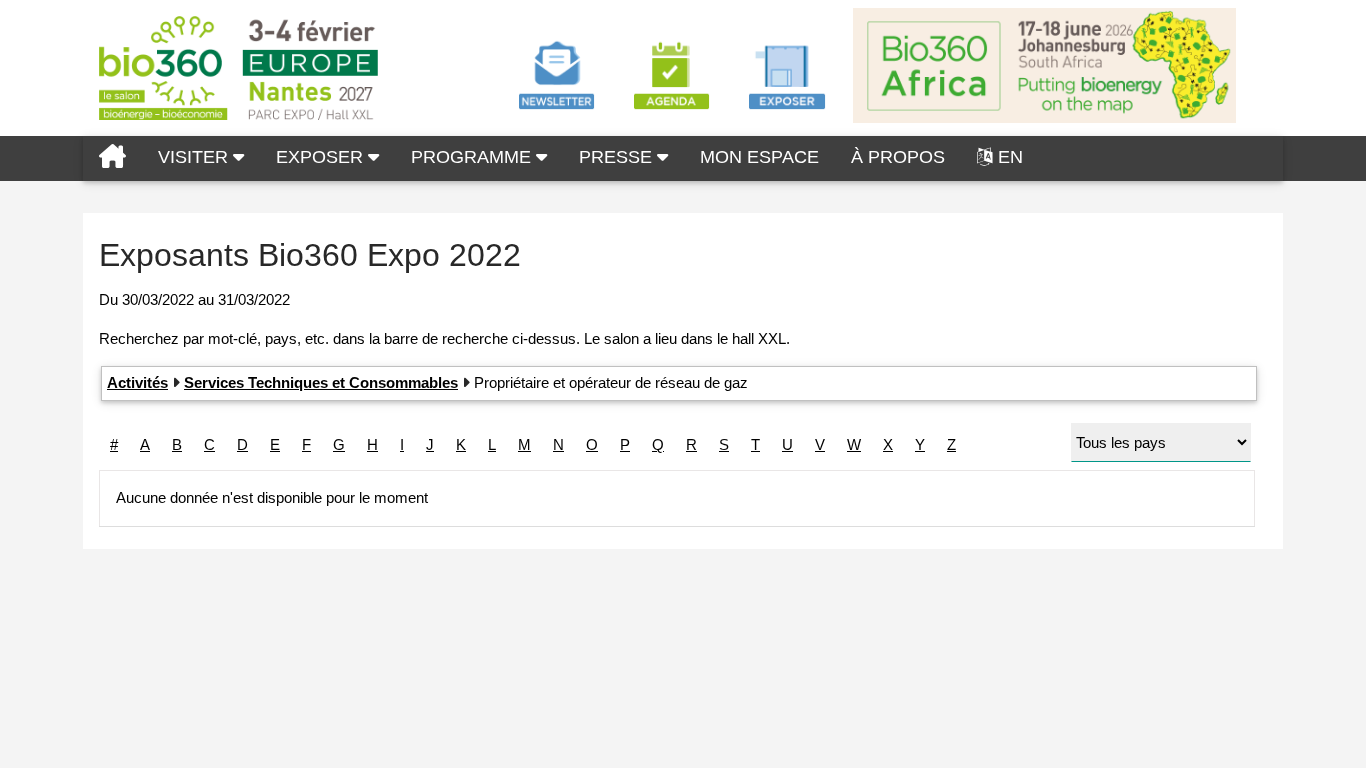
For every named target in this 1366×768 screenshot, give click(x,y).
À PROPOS (898, 157)
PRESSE (618, 157)
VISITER (195, 157)
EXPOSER (322, 157)
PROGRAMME (473, 157)
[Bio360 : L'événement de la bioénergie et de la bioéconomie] (112, 158)
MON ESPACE (759, 157)
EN (1010, 157)
